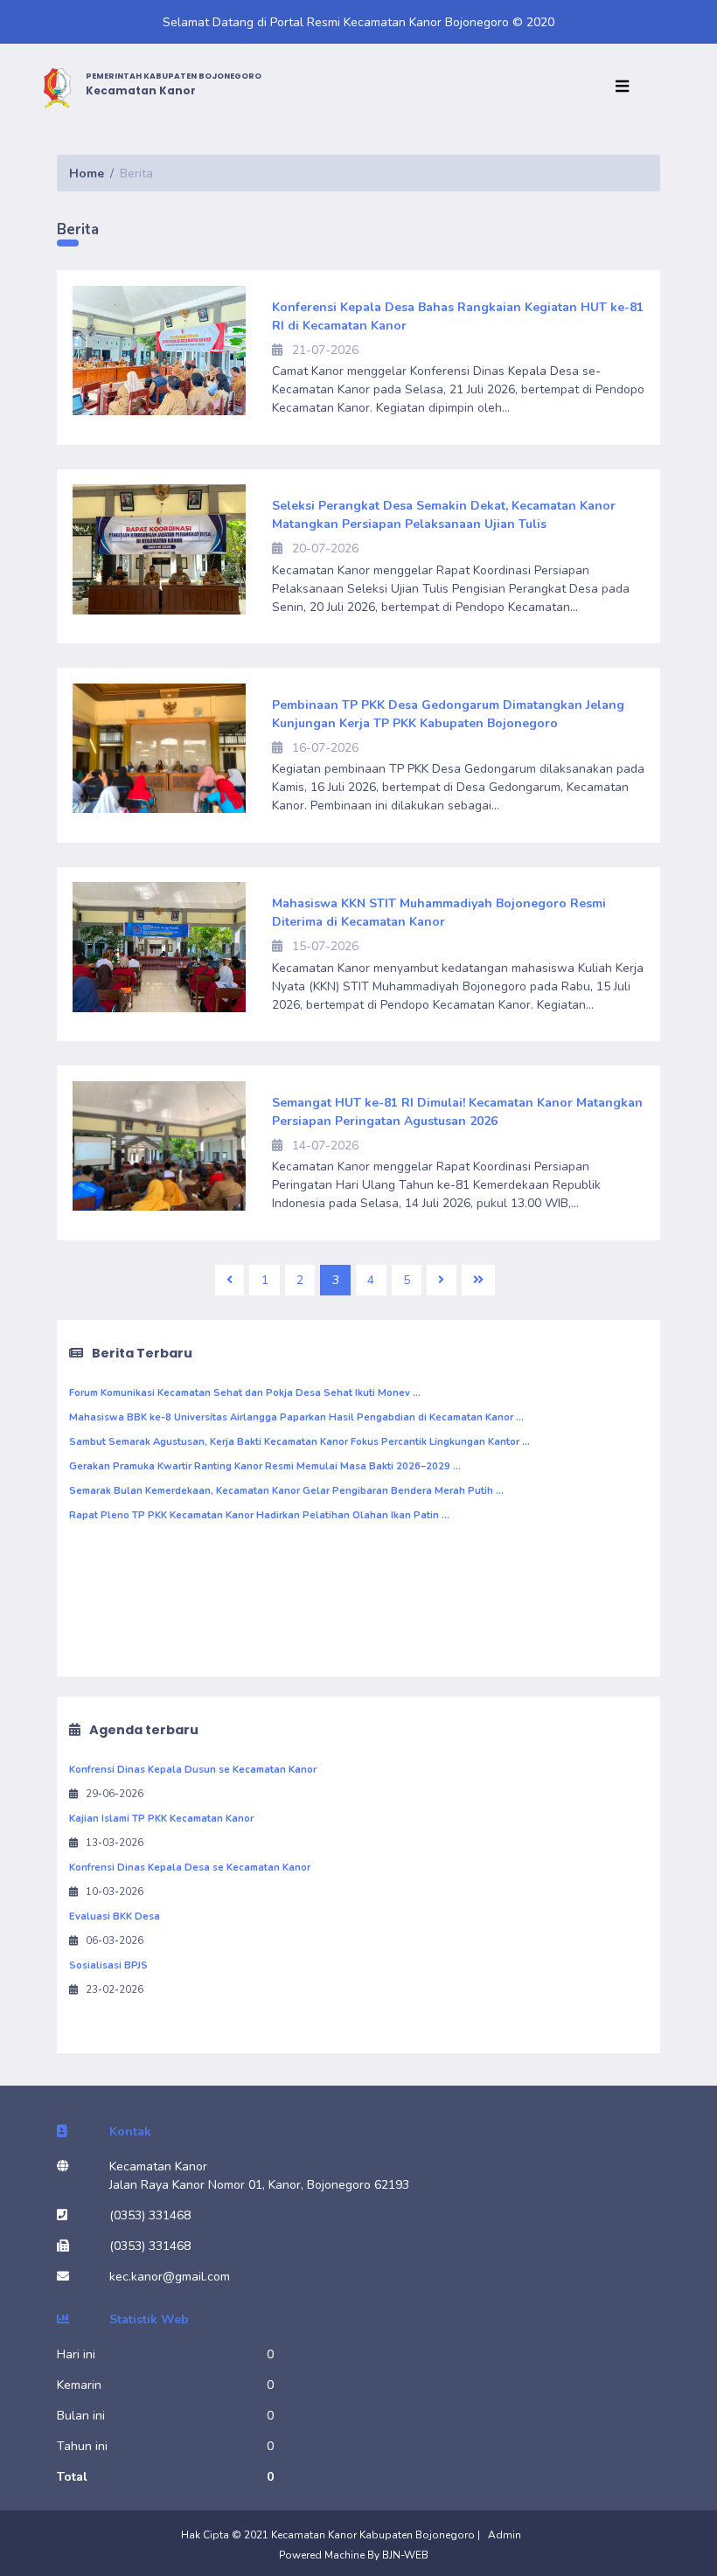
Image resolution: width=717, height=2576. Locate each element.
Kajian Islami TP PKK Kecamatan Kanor (161, 1819)
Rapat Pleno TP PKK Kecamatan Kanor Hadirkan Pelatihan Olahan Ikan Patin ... (259, 1515)
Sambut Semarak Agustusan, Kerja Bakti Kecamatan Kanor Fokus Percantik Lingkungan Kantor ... (299, 1442)
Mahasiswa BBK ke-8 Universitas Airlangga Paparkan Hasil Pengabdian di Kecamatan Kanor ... (296, 1417)
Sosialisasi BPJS (108, 1965)
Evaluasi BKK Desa (115, 1916)
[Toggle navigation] (626, 87)
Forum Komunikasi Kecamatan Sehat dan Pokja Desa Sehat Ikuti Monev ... (245, 1393)
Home (87, 174)
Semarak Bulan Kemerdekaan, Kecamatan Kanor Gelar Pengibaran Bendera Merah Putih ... (286, 1491)
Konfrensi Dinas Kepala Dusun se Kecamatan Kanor (193, 1770)
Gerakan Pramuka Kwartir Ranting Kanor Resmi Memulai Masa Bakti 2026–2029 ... (265, 1466)
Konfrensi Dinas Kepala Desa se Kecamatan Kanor (190, 1868)
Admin (505, 2535)
